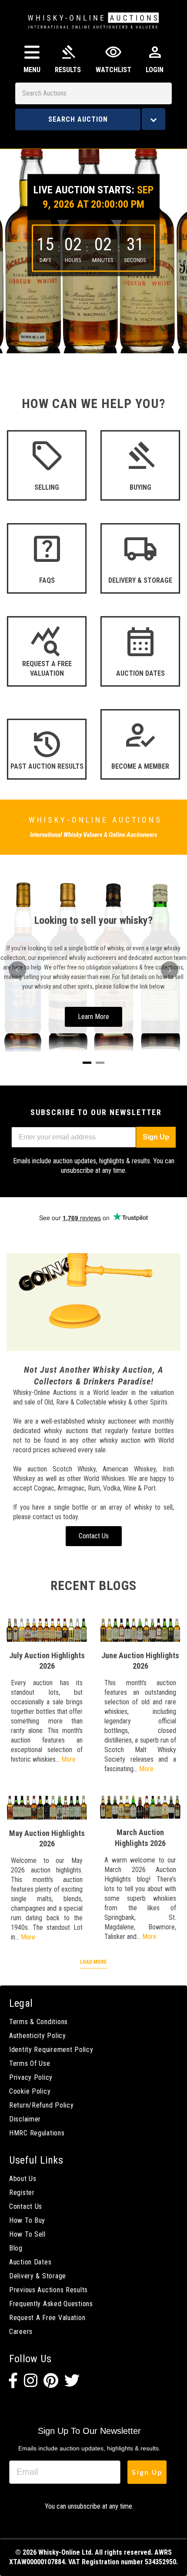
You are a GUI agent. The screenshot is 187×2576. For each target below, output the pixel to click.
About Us (23, 2179)
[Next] (170, 970)
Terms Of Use (30, 2063)
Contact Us (26, 2206)
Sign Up (156, 1137)
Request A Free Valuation (47, 2318)
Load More (93, 1962)
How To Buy (27, 2220)
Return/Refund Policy (41, 2105)
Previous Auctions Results (48, 2290)
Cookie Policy (30, 2091)
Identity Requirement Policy (51, 2050)
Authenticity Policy (38, 2036)
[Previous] (17, 970)
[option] (93, 245)
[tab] (87, 1063)
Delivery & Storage (38, 2276)
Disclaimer (25, 2119)
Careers (21, 2332)
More (68, 1759)
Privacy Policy (31, 2077)
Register (22, 2193)
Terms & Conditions (38, 2022)
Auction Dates (30, 2262)
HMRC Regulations (37, 2133)
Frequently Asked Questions (51, 2304)
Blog (16, 2248)
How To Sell (27, 2234)
